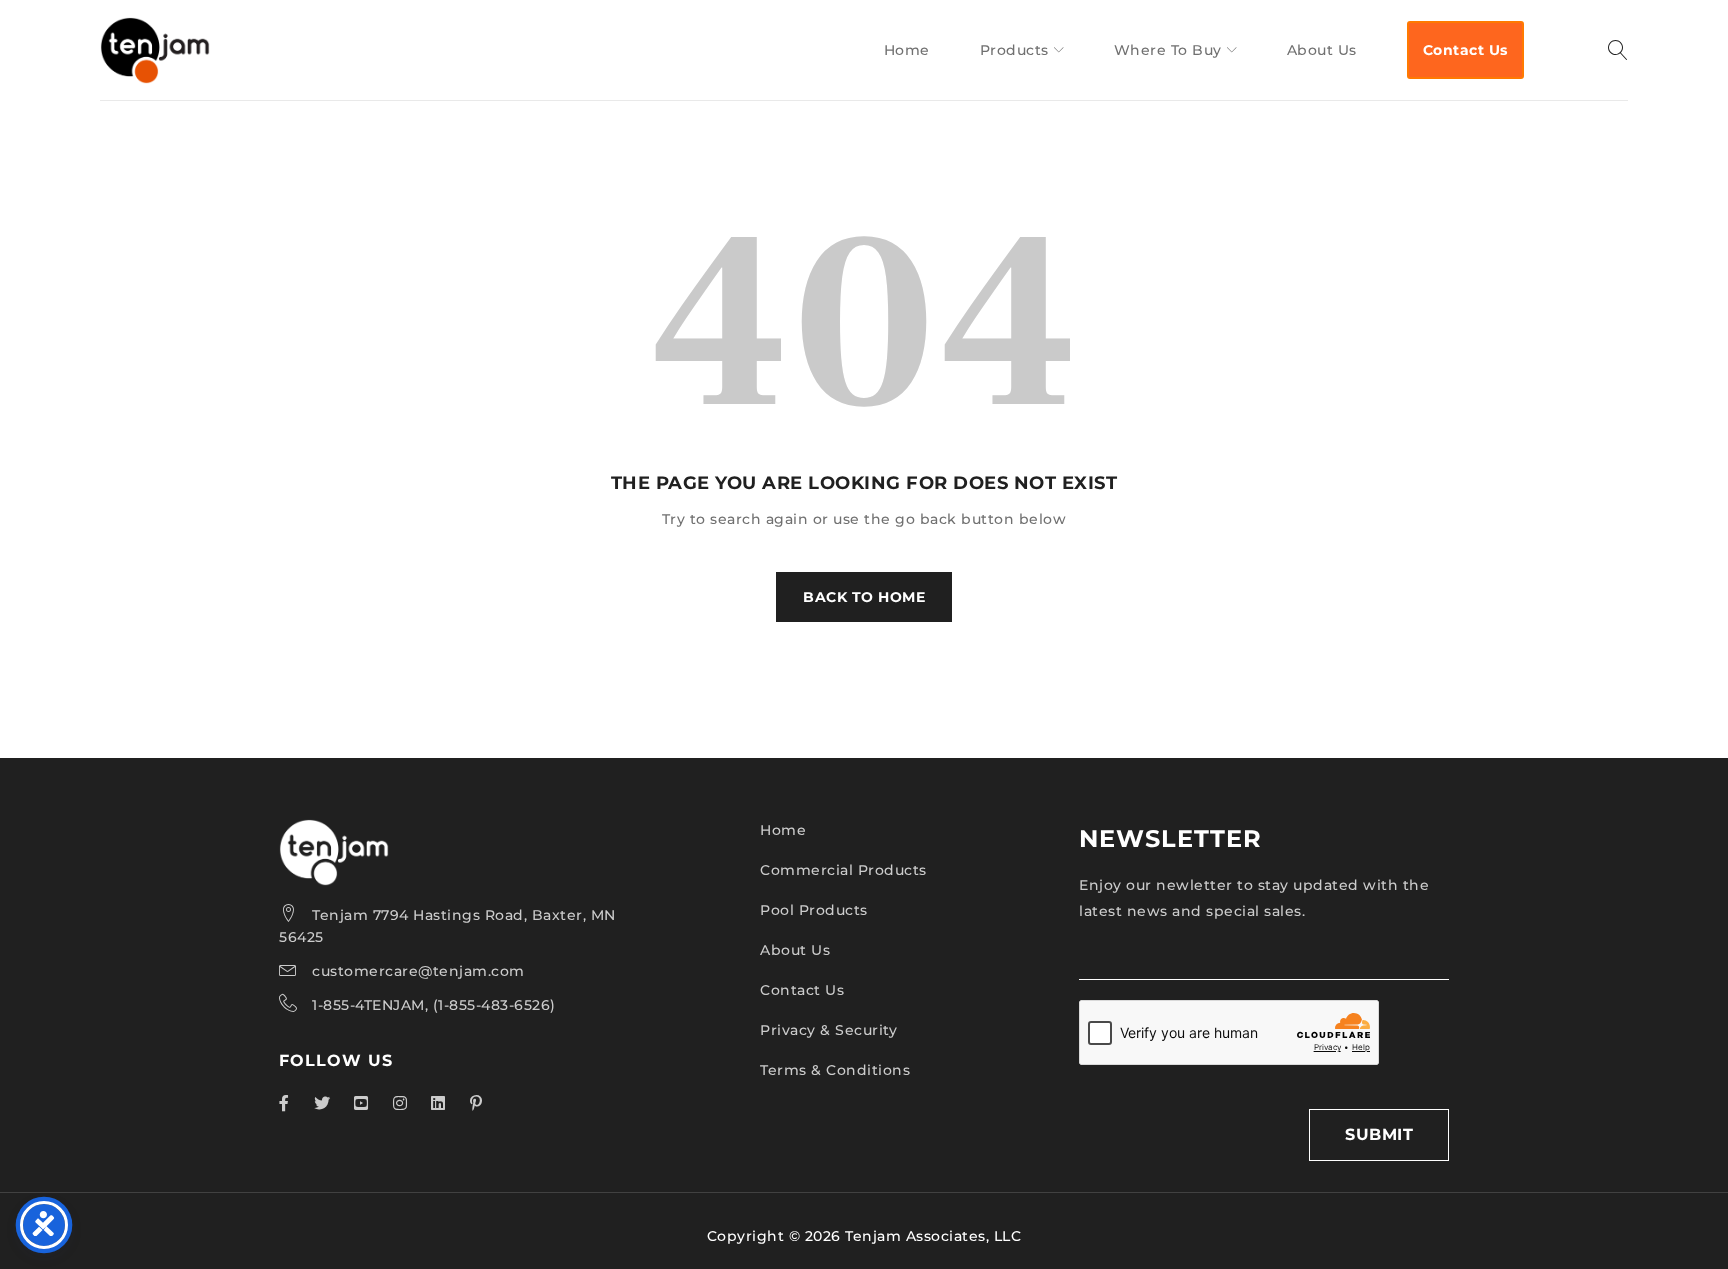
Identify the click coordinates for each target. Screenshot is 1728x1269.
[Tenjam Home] (334, 832)
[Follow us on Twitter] (322, 1103)
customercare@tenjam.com (418, 971)
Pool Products (814, 910)
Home (783, 830)
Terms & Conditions (835, 1070)
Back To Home (864, 597)
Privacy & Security (828, 1030)
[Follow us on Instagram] (400, 1103)
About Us (795, 950)
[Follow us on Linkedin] (438, 1103)
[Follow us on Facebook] (284, 1103)
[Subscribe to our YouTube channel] (361, 1103)
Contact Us (802, 990)
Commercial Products (843, 870)
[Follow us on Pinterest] (476, 1103)
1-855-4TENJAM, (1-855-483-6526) (434, 1005)
